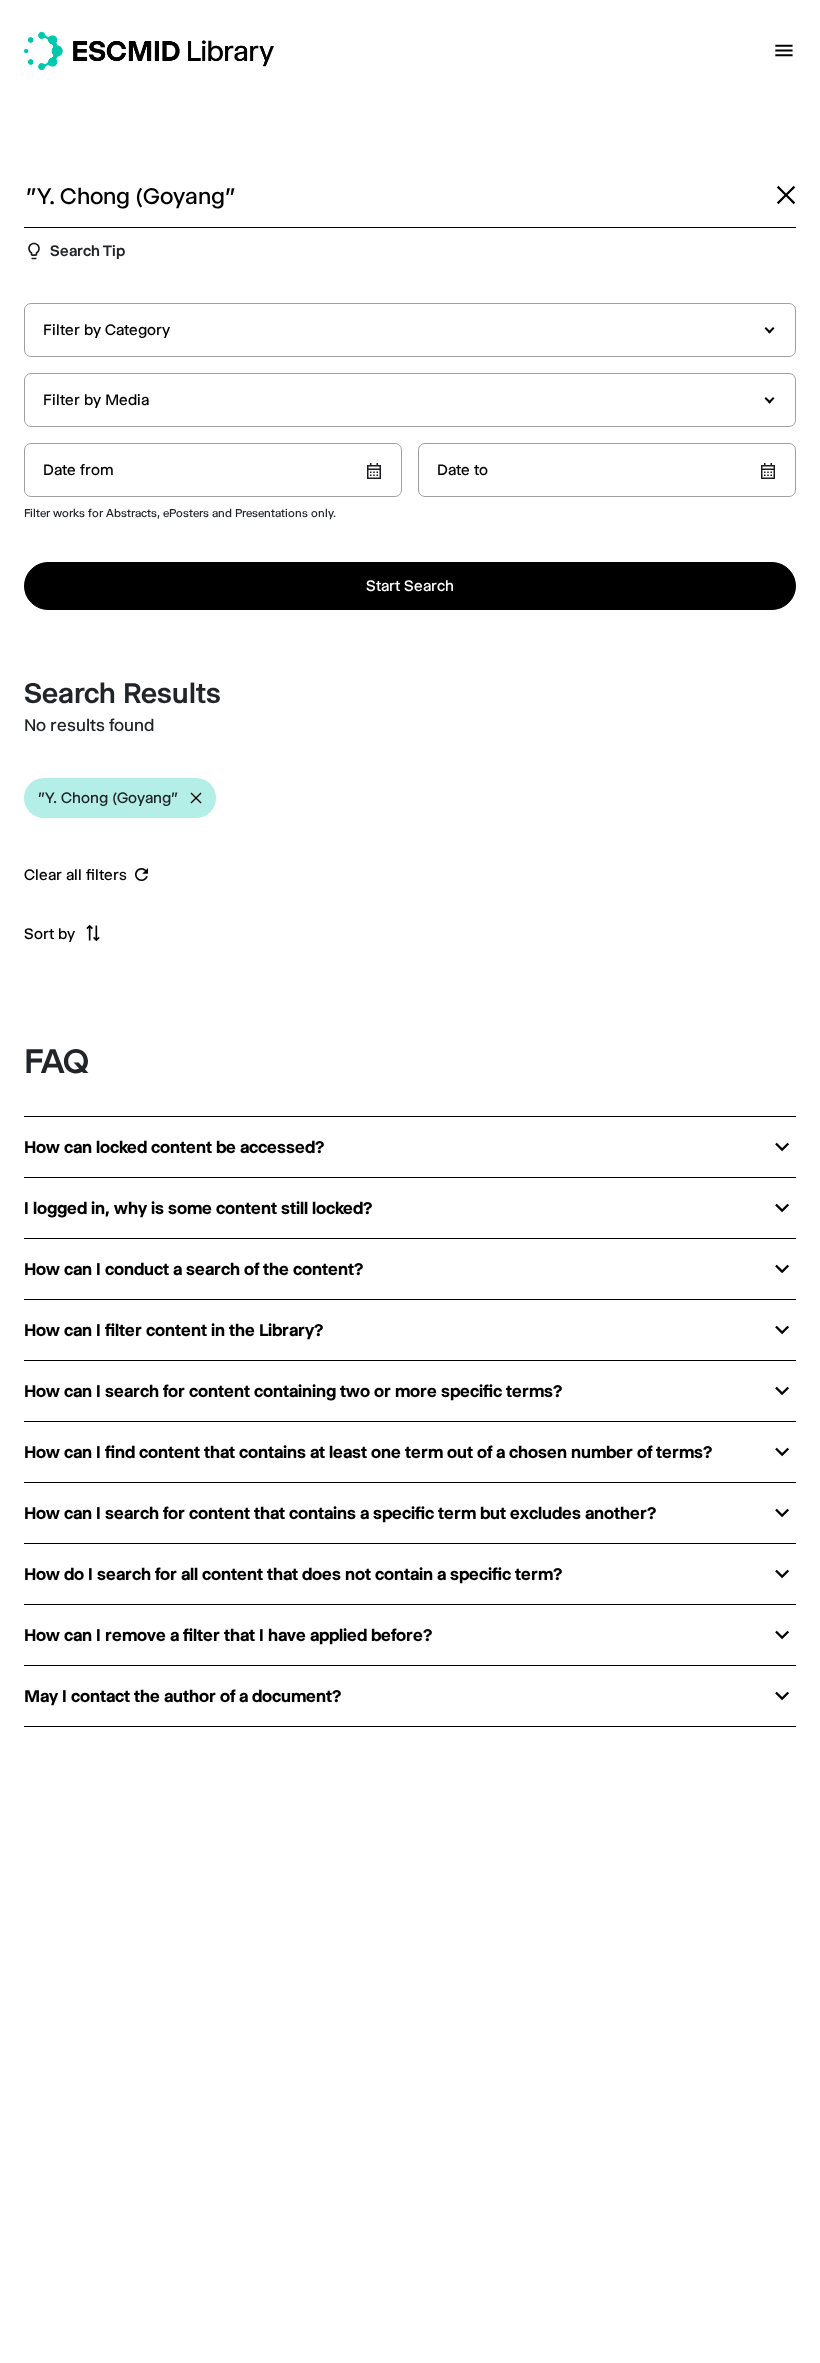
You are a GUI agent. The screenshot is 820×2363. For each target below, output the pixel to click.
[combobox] (410, 330)
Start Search (410, 585)
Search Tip (87, 250)
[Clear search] (786, 195)
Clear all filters (75, 875)
